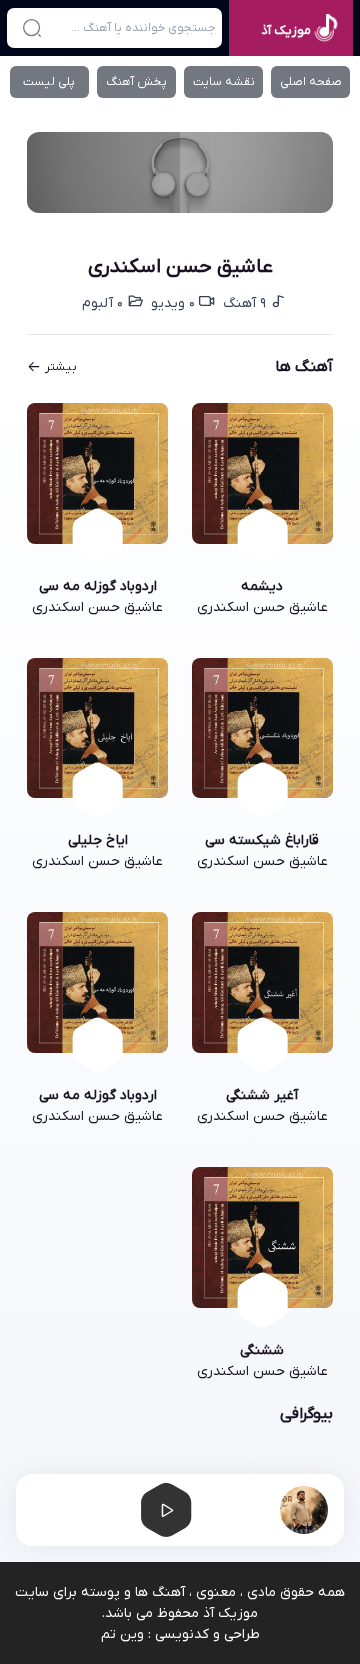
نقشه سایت (224, 82)
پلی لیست (49, 82)
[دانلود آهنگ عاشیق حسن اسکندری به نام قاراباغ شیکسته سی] (262, 728)
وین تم (122, 1634)
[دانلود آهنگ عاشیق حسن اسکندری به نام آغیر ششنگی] (262, 982)
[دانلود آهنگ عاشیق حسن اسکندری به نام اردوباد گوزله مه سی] (97, 473)
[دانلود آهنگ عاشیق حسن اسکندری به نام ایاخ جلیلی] (97, 728)
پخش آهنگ (136, 82)
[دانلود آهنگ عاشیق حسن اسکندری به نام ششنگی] (262, 1237)
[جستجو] (31, 28)
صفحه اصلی (311, 82)
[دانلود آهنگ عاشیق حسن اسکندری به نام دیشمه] (262, 473)
